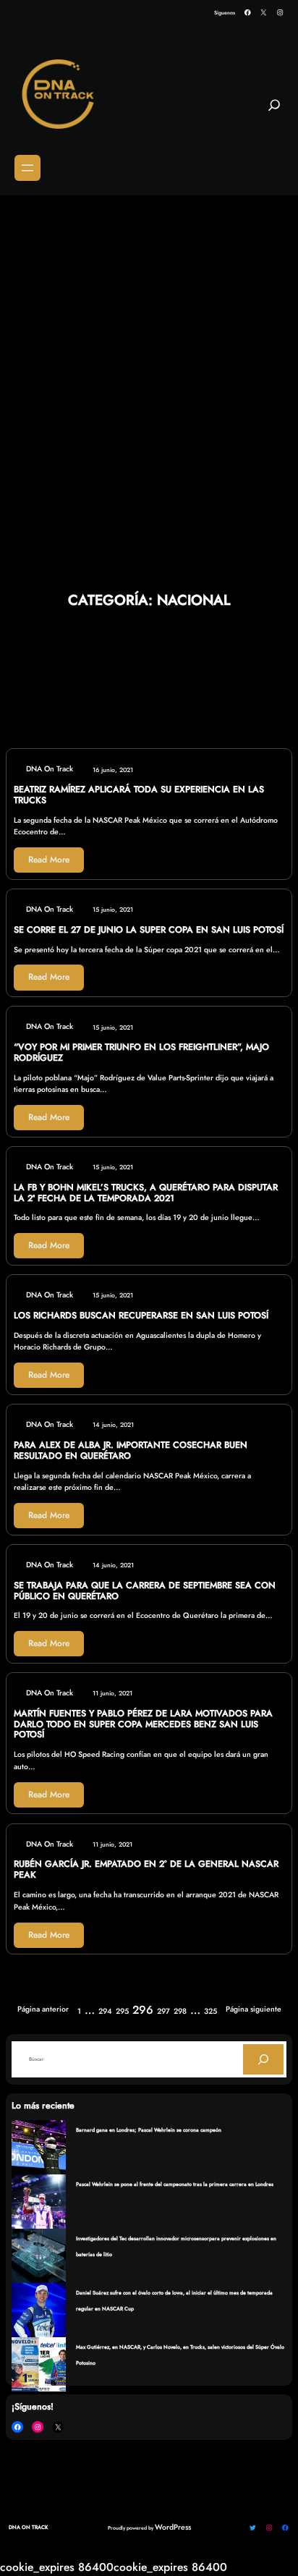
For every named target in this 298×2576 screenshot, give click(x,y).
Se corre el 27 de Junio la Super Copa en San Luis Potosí (149, 930)
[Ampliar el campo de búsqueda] (274, 111)
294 (105, 2011)
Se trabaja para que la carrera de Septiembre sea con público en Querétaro (145, 1591)
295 (122, 2011)
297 (163, 2011)
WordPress (173, 2527)
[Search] (263, 2059)
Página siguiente (254, 2009)
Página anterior (43, 2009)
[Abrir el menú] (27, 168)
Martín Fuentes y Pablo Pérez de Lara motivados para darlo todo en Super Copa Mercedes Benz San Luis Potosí (143, 1724)
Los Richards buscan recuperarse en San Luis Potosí (141, 1316)
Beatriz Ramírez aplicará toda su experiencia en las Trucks (139, 795)
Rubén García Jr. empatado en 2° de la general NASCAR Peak (146, 1870)
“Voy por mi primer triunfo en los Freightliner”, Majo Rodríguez (141, 1053)
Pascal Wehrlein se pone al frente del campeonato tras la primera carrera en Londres (175, 2184)
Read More (49, 860)
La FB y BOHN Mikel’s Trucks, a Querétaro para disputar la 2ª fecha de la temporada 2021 (146, 1193)
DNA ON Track (28, 2527)
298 (180, 2011)
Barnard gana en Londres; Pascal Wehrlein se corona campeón (149, 2130)
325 (210, 2011)
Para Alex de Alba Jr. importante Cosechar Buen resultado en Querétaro (131, 1451)
